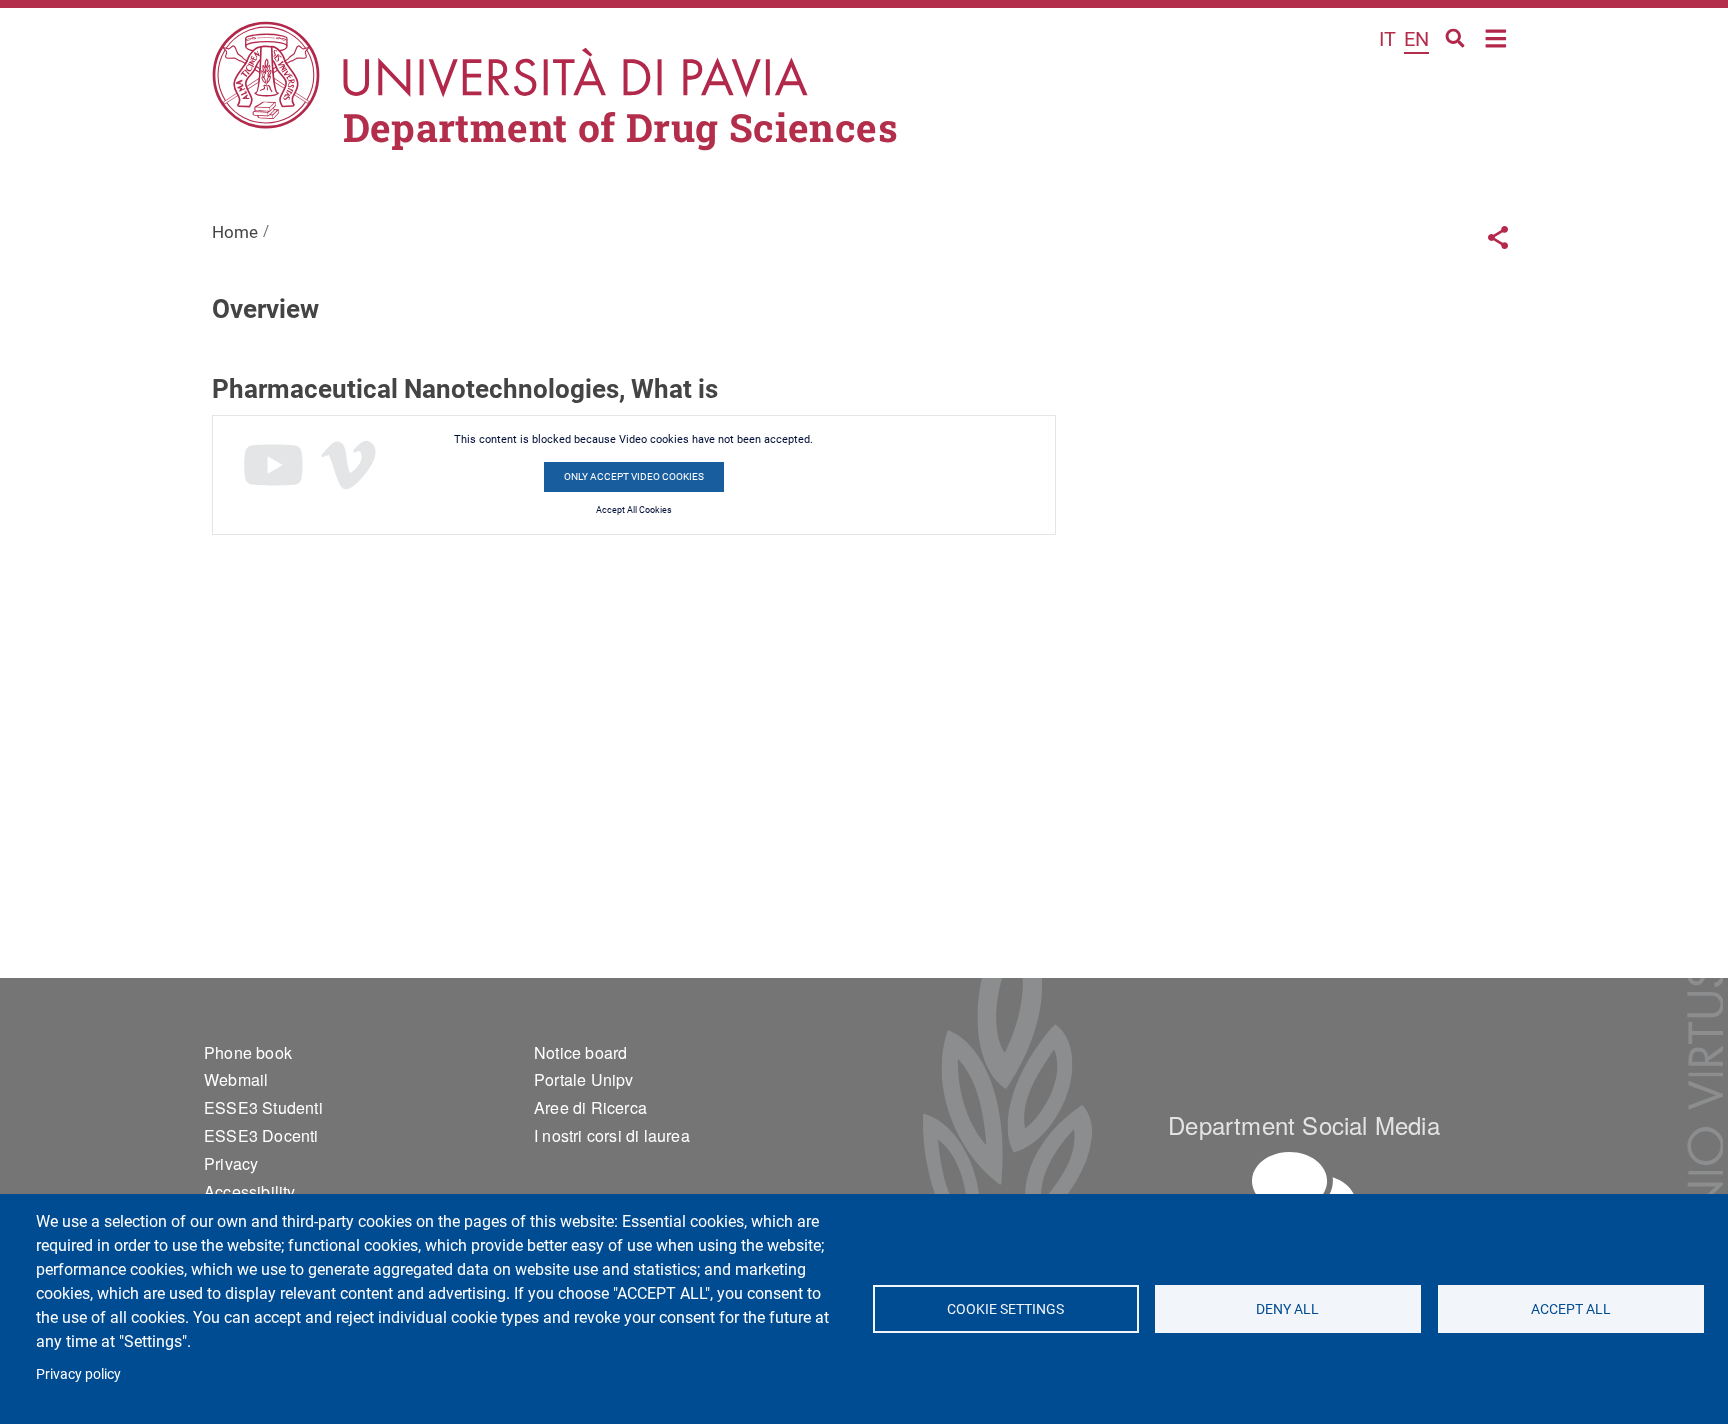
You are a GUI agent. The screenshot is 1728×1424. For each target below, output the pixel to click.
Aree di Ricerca (590, 1107)
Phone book (248, 1052)
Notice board (580, 1052)
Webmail (236, 1079)
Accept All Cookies (634, 510)
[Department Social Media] (1304, 1192)
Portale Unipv (584, 1079)
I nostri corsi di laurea (612, 1135)
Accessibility (250, 1191)
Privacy (231, 1163)
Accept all (1571, 1309)
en (1416, 39)
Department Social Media (1304, 1124)
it (1387, 39)
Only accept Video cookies (634, 476)
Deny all (1288, 1309)
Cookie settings (1005, 1309)
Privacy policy (78, 1374)
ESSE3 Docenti (261, 1135)
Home (1496, 36)
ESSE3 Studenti (263, 1107)
